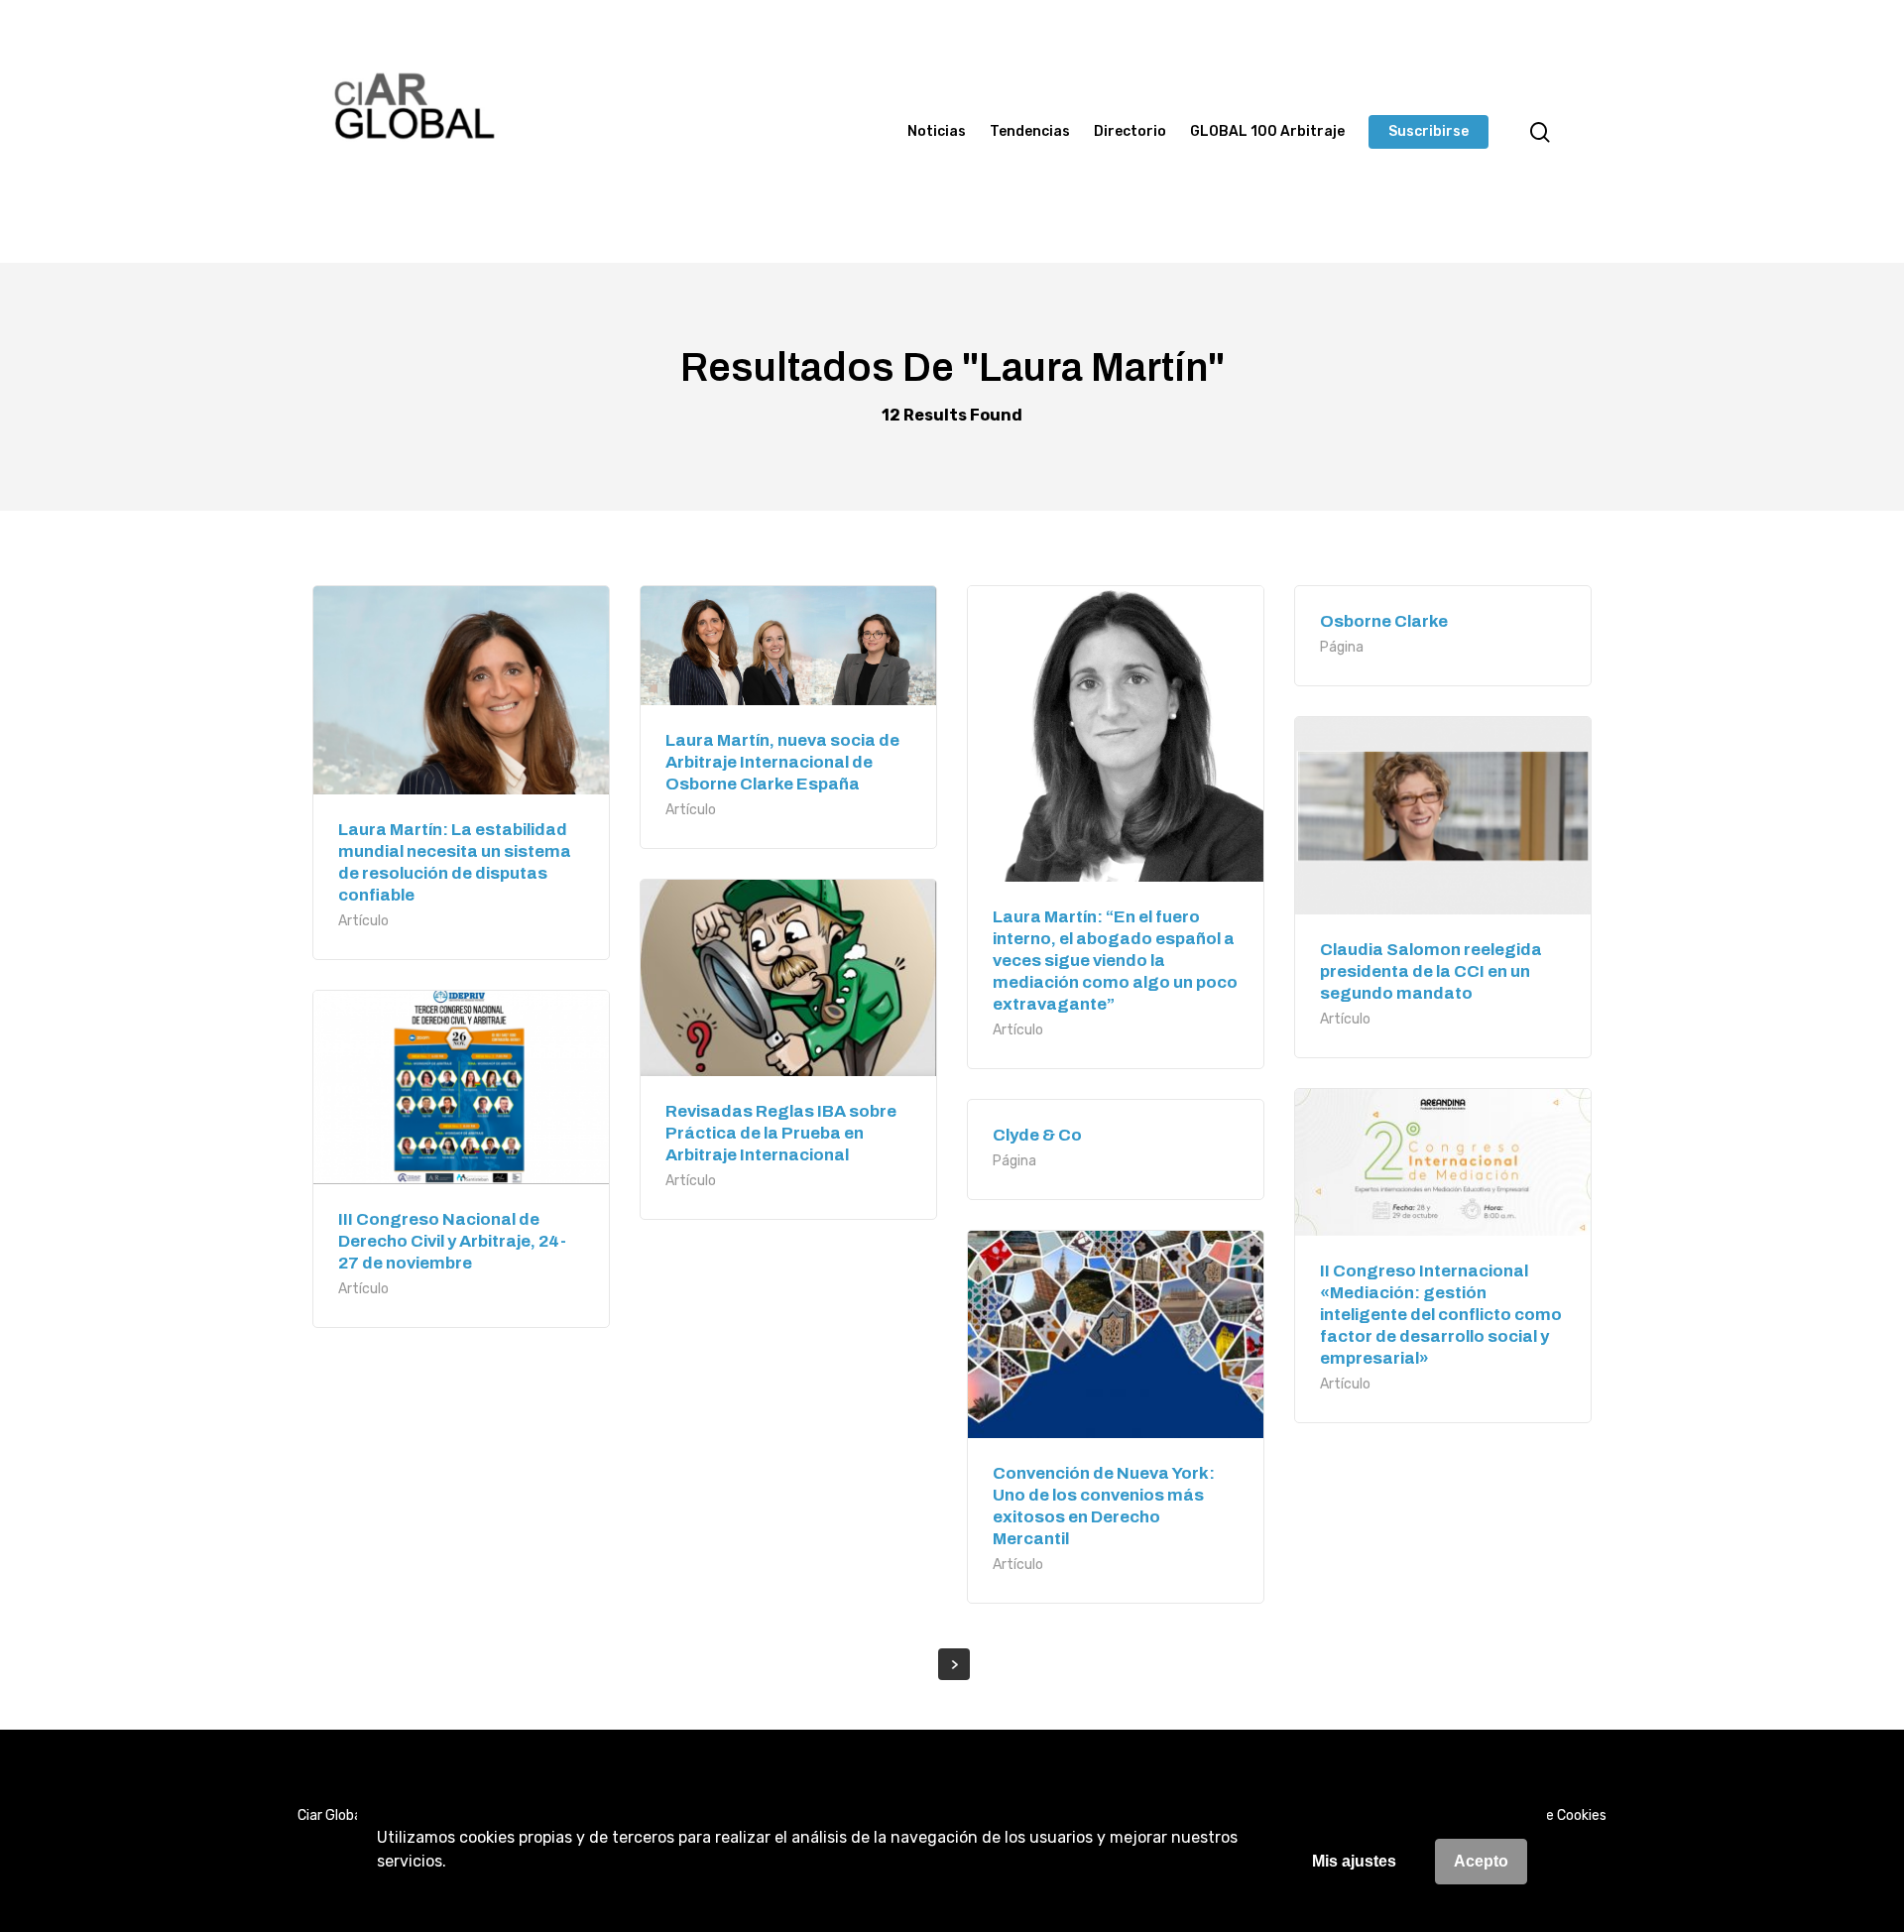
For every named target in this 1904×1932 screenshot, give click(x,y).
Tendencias (1030, 132)
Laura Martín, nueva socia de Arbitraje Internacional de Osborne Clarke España (782, 762)
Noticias (937, 132)
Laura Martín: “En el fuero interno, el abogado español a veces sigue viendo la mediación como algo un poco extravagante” (1115, 961)
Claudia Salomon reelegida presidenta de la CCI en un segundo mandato (1431, 971)
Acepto (1481, 1861)
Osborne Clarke (1384, 621)
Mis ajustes (1354, 1861)
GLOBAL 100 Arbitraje (1267, 132)
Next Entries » (954, 1664)
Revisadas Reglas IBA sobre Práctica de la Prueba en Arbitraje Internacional (781, 1133)
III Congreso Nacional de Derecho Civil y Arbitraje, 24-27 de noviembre (452, 1241)
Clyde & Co (1037, 1135)
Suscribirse (1428, 132)
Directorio (1130, 132)
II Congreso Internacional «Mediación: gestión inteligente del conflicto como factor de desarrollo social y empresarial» (1441, 1315)
